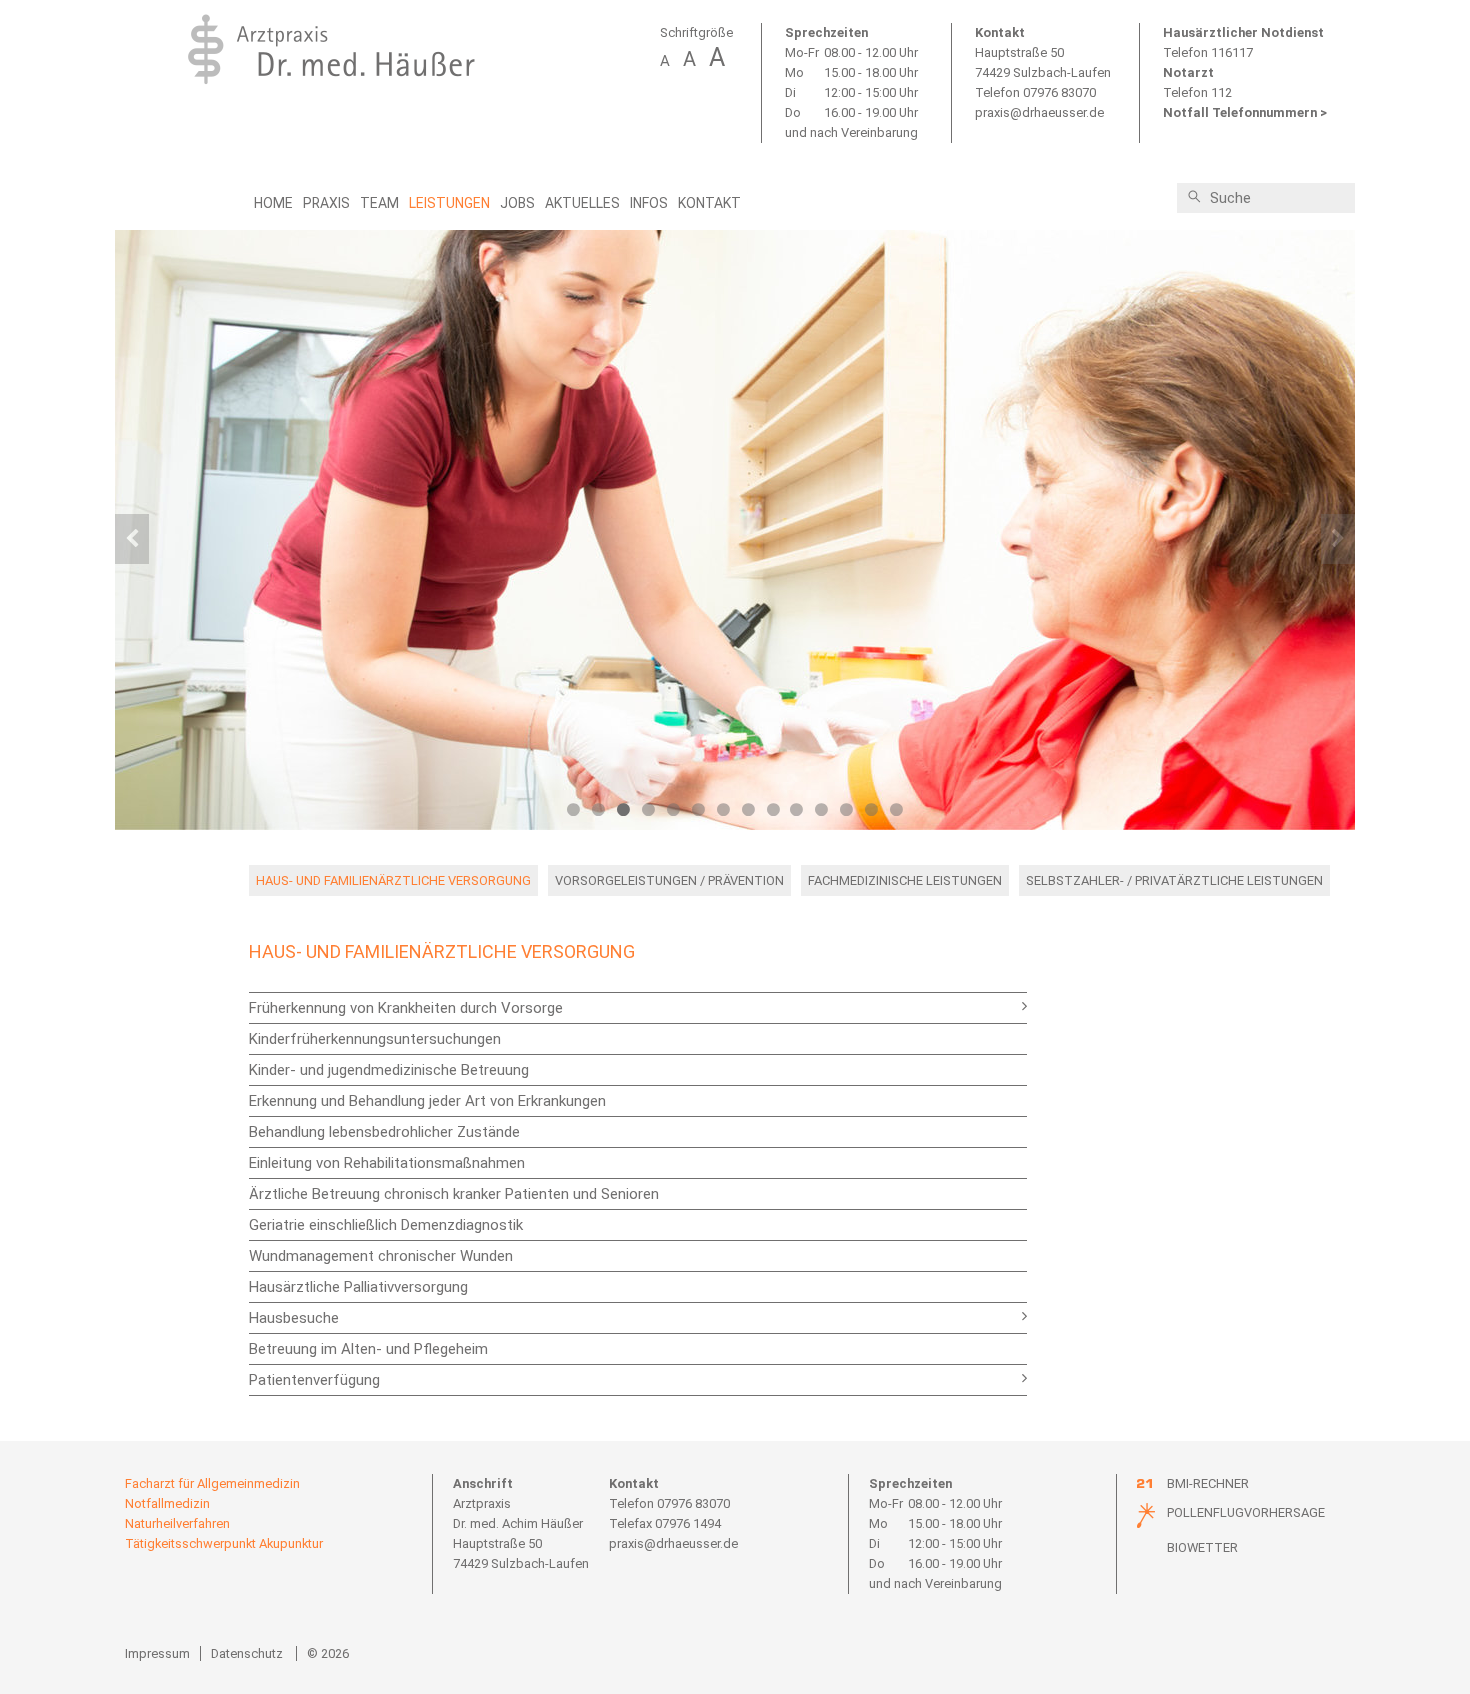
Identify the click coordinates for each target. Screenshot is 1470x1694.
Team (379, 203)
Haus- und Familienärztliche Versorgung (393, 880)
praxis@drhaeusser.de (1039, 112)
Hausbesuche (294, 1318)
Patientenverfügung (314, 1380)
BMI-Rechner (1208, 1483)
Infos (649, 203)
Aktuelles (582, 203)
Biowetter (1202, 1547)
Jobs (517, 203)
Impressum (157, 1653)
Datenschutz (247, 1653)
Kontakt (709, 203)
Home (273, 203)
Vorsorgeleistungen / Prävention (669, 880)
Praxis (326, 203)
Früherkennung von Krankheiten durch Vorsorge (406, 1008)
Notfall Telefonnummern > (1245, 112)
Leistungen (449, 203)
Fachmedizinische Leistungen (905, 880)
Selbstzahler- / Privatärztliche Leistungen (1174, 880)
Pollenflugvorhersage (1246, 1512)
